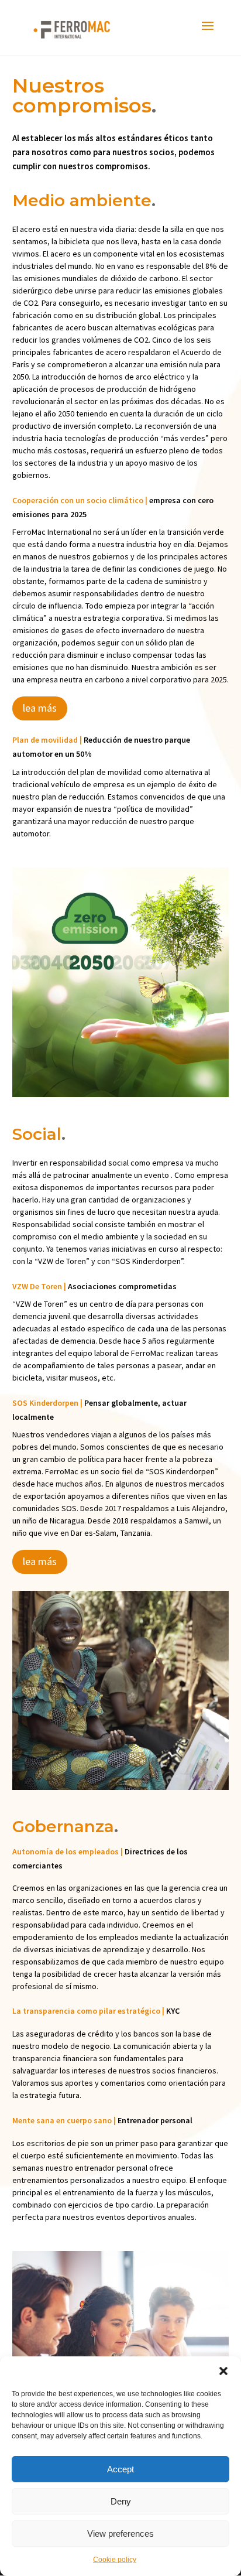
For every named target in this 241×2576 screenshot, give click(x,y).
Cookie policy (115, 2560)
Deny (121, 2501)
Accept (120, 2469)
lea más (40, 708)
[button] (223, 2371)
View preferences (120, 2534)
